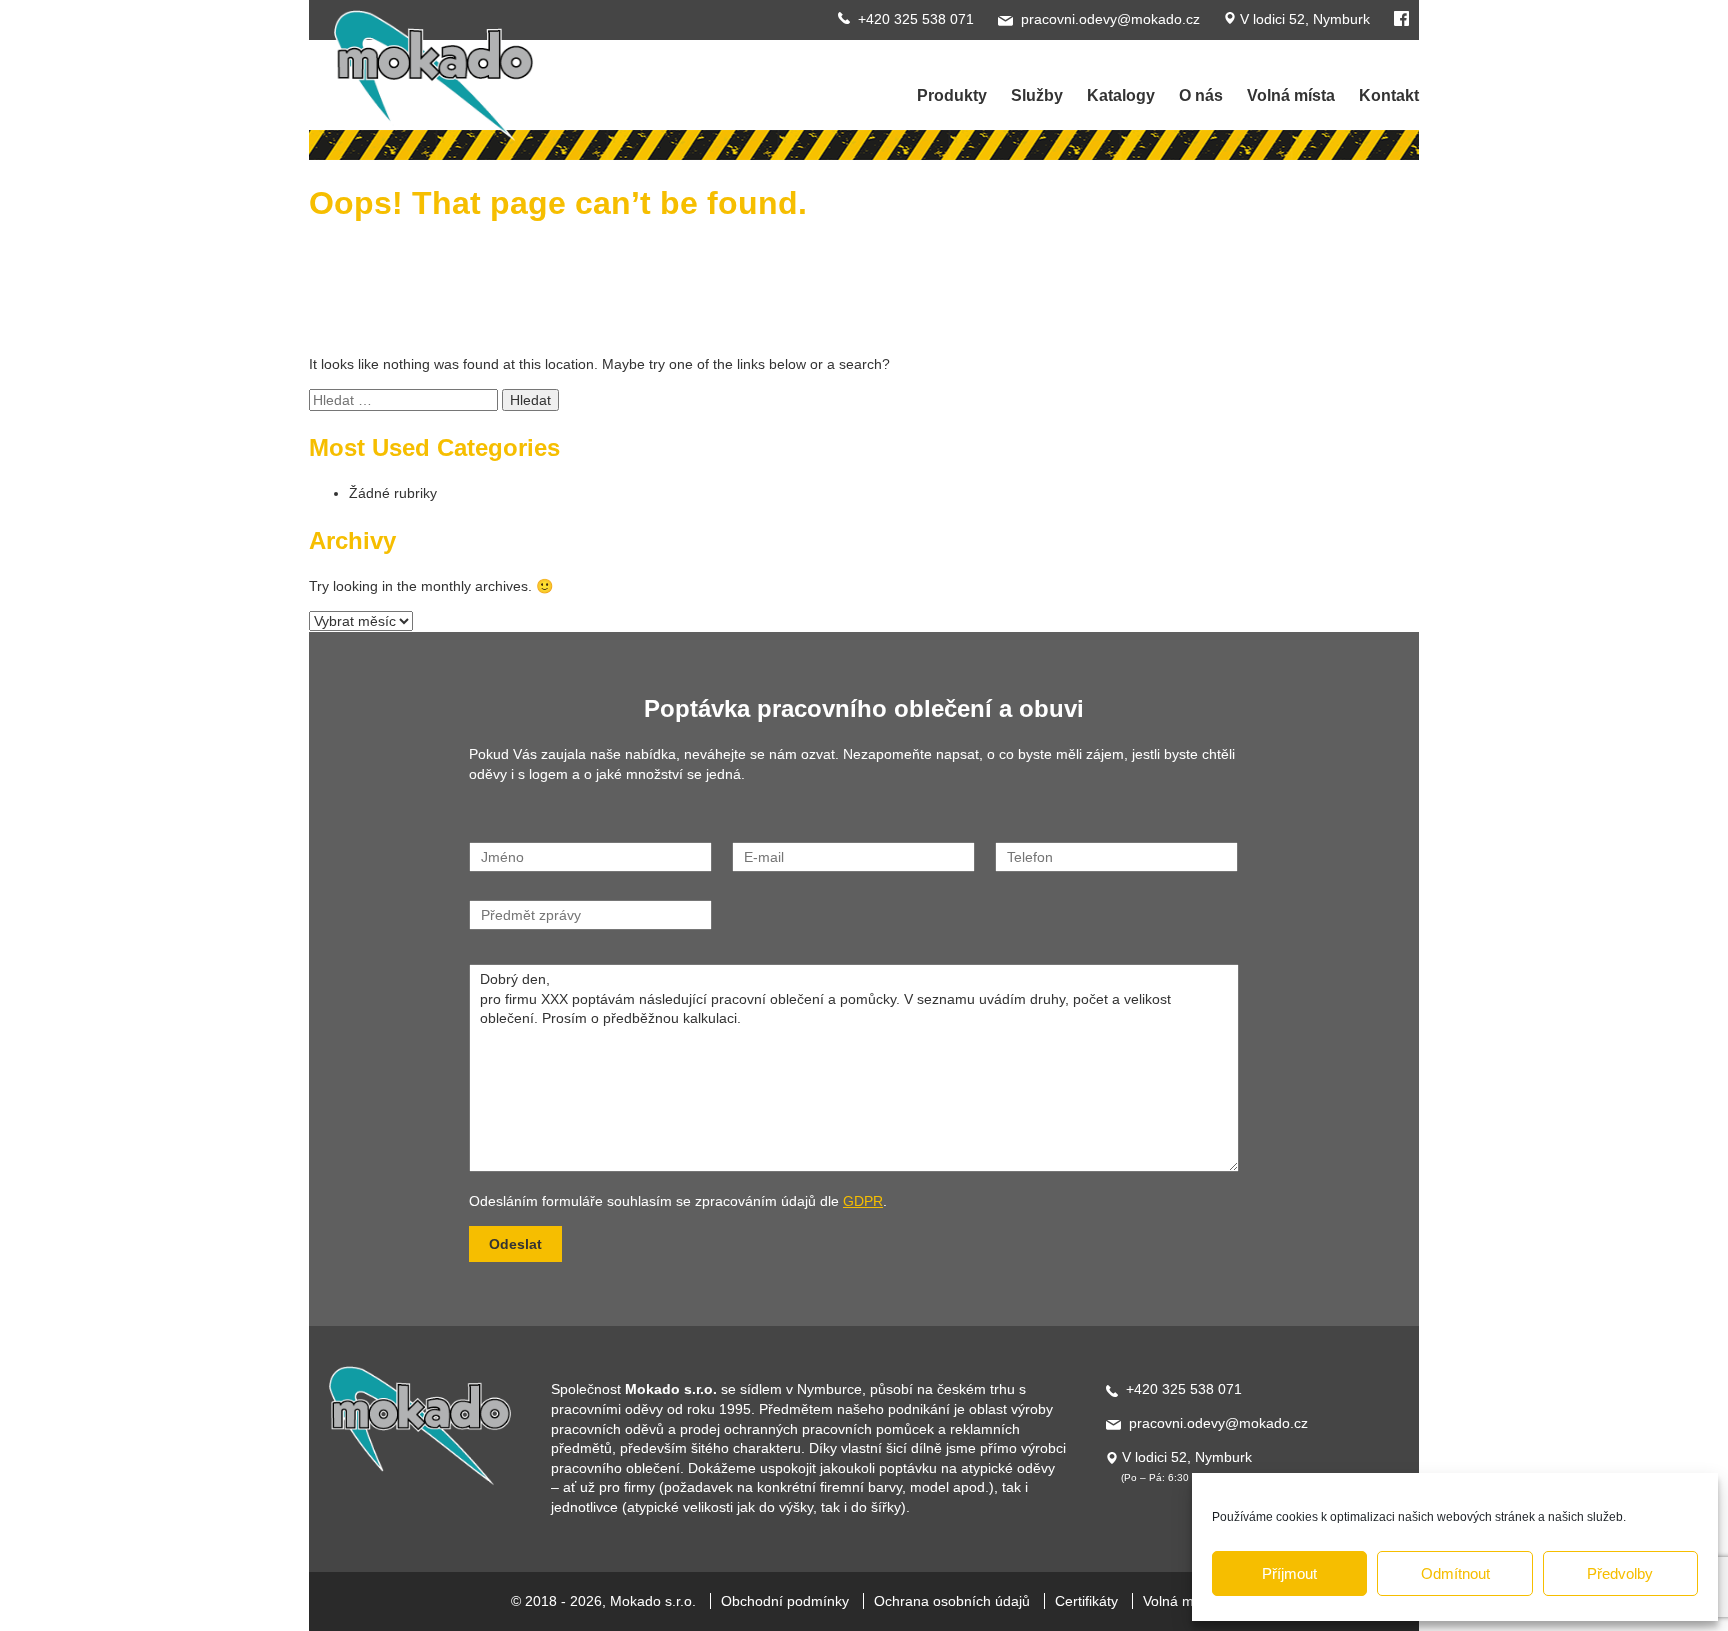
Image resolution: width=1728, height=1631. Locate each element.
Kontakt (1389, 95)
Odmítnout (1455, 1573)
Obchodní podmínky (785, 1601)
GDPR (863, 1201)
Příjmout (1289, 1573)
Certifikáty (1086, 1601)
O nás (1201, 95)
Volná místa (1291, 95)
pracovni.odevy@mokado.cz (1110, 19)
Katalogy (1121, 95)
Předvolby (1620, 1573)
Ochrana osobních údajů (952, 1601)
